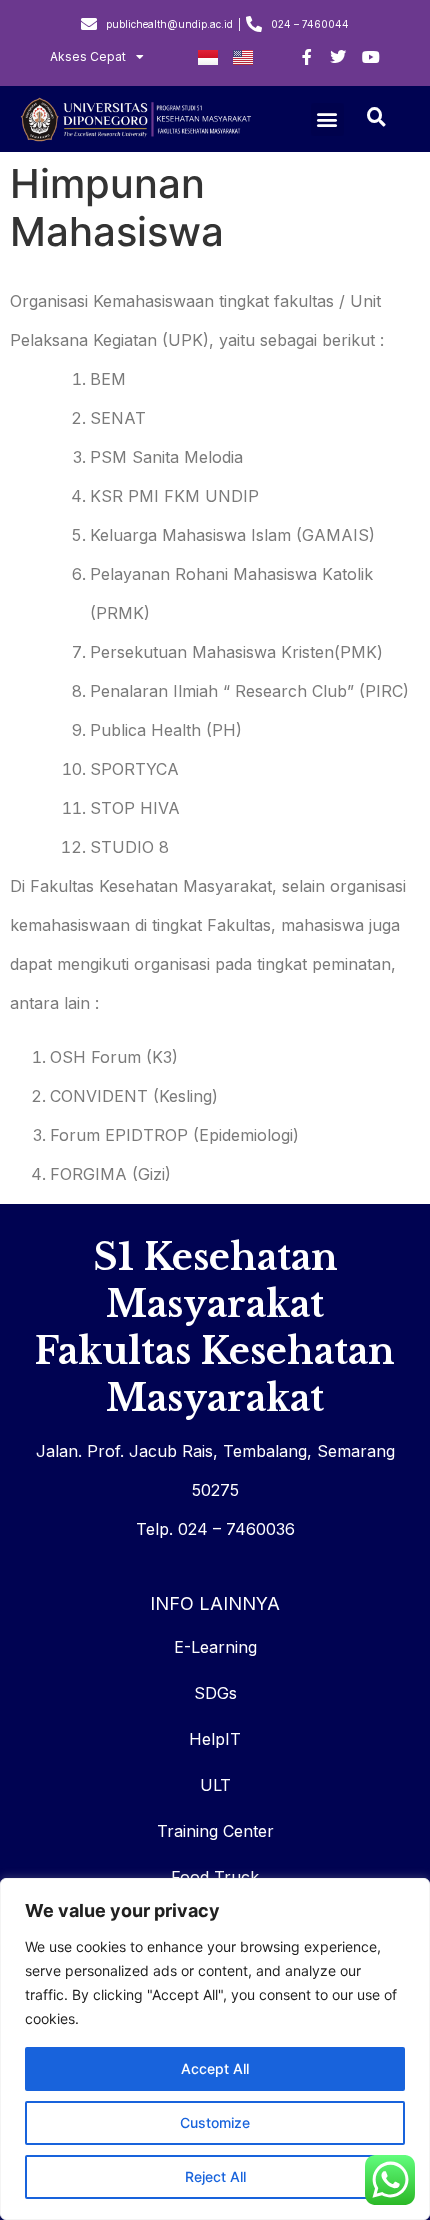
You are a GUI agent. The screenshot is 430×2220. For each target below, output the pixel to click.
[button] (327, 119)
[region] (215, 2049)
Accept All (215, 2068)
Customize (215, 2122)
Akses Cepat (88, 56)
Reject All (215, 2176)
